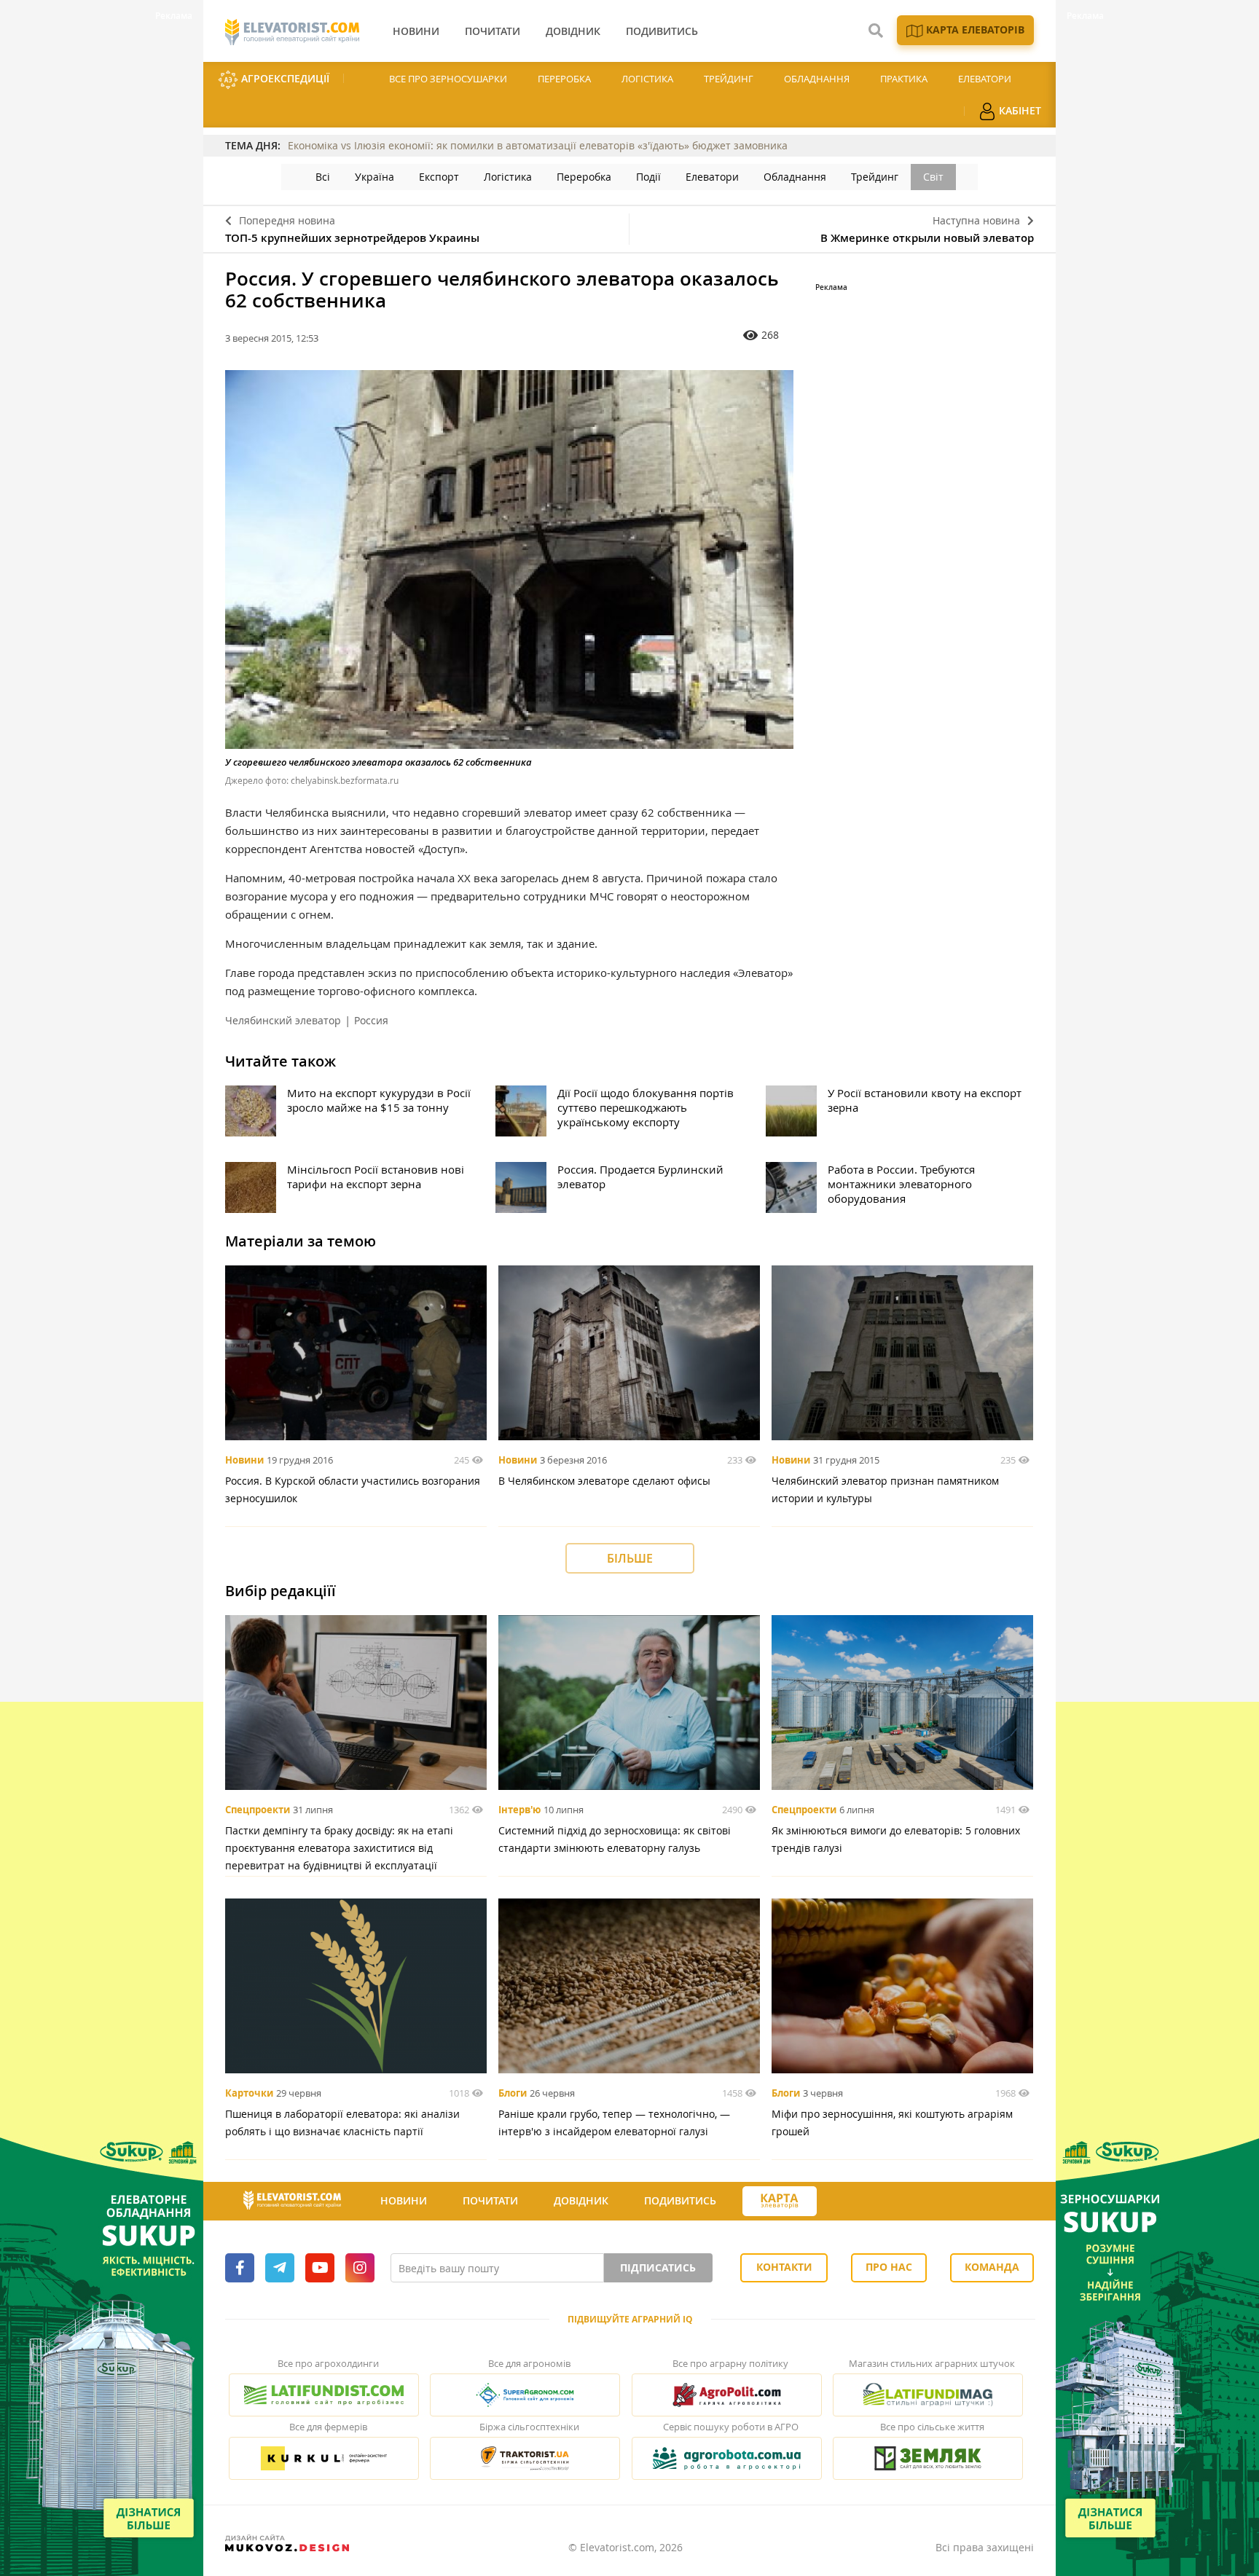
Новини (244, 1460)
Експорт (439, 177)
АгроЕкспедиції (284, 78)
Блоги (513, 2093)
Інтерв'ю (519, 1810)
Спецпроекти (258, 1810)
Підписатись (658, 2267)
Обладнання (817, 79)
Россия (371, 1020)
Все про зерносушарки (448, 79)
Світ (933, 177)
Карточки (249, 2093)
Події (648, 177)
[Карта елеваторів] (780, 2201)
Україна (374, 177)
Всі (323, 177)
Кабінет (1019, 110)
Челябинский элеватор (283, 1020)
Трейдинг (729, 79)
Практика (904, 79)
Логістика (647, 79)
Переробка (564, 79)
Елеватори (985, 79)
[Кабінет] (843, 2202)
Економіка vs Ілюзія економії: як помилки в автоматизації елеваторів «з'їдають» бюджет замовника (538, 145)
